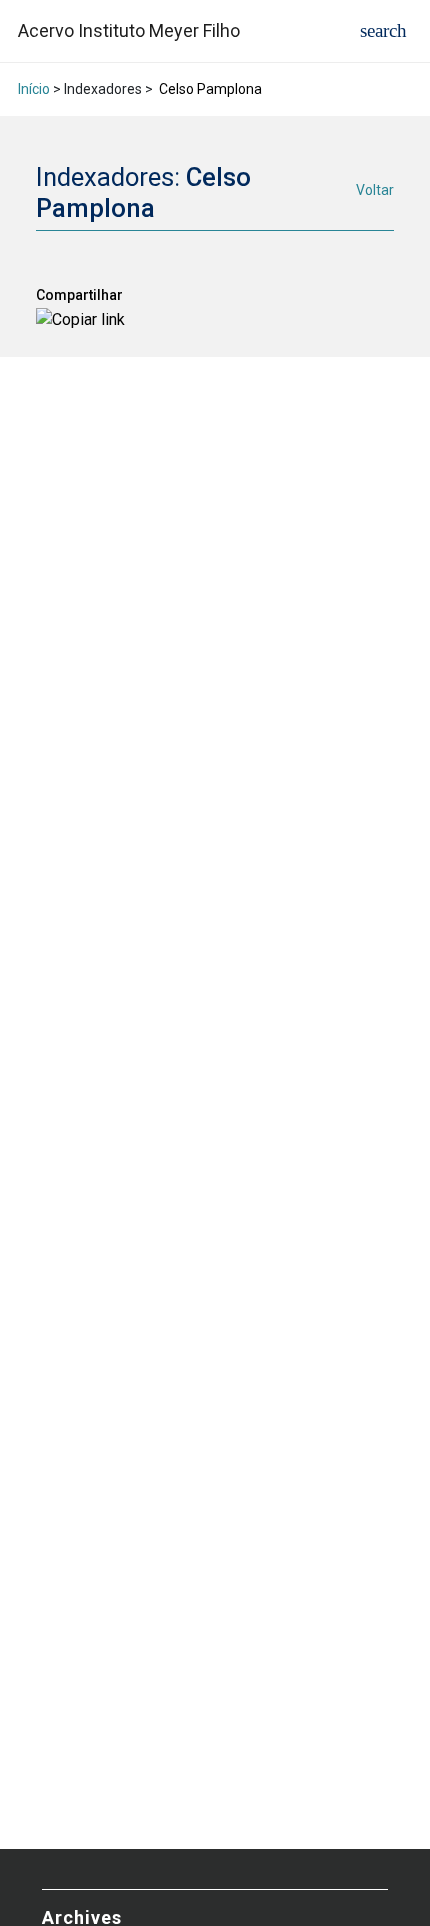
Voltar (375, 190)
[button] (383, 30)
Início (34, 89)
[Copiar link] (80, 319)
